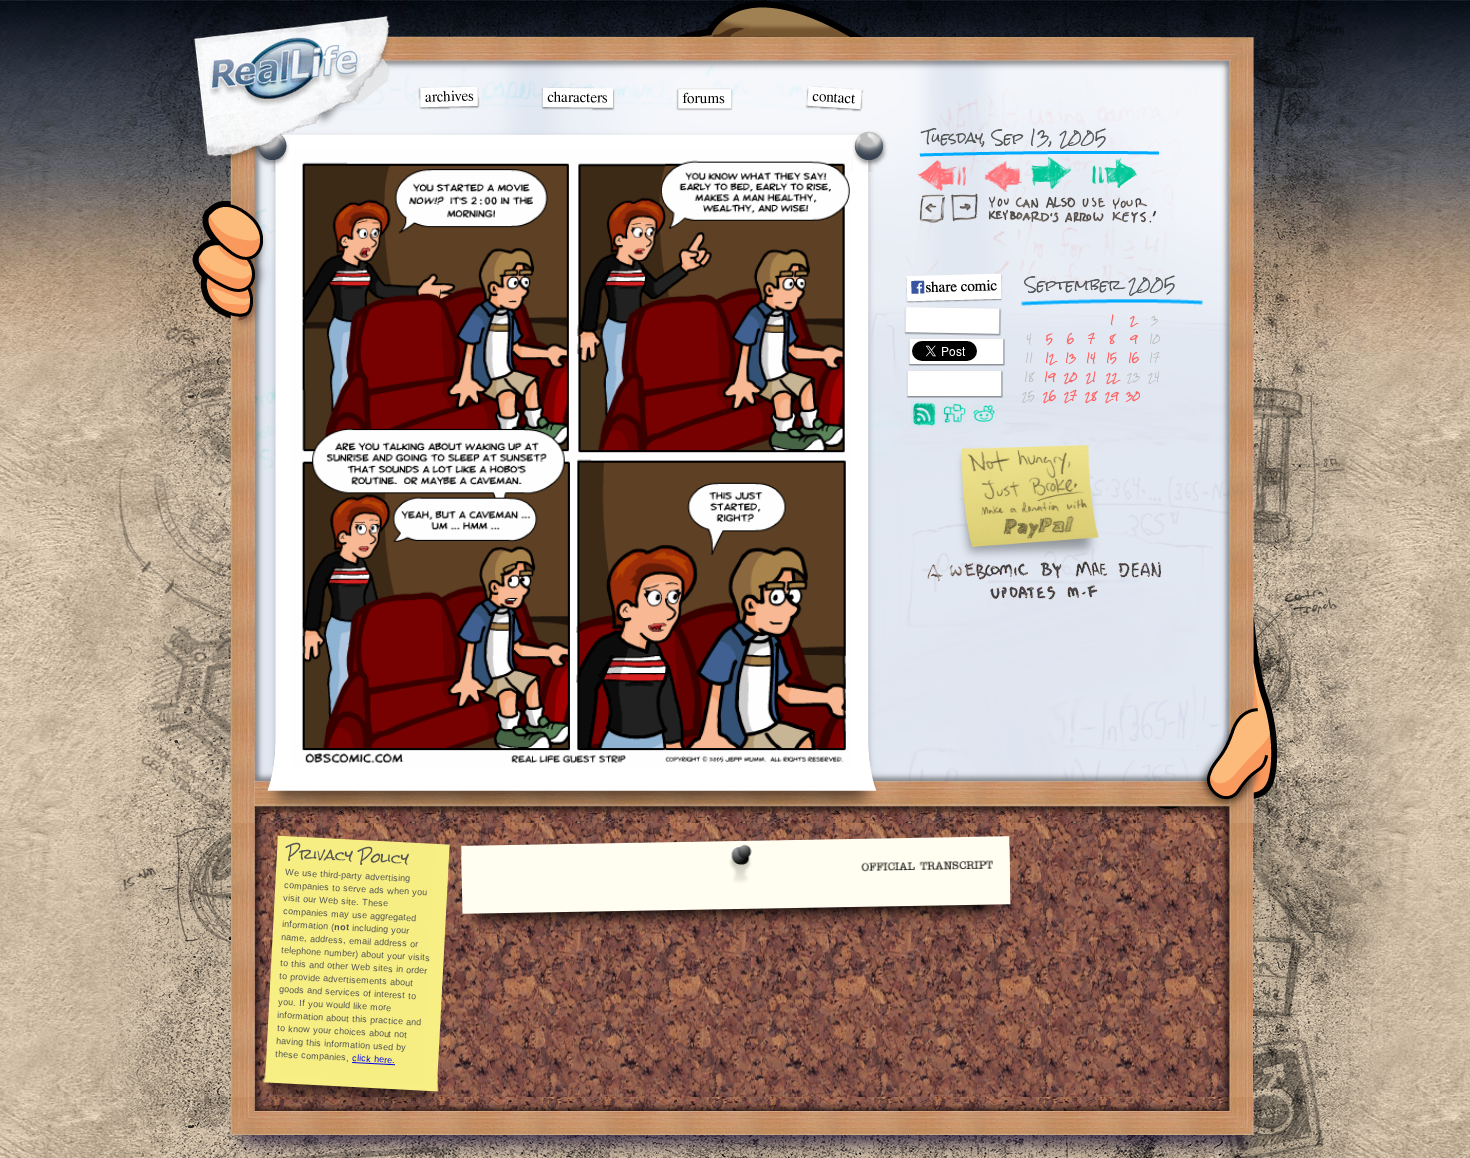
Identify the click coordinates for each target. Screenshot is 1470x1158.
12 (1050, 357)
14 (1091, 357)
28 (1091, 395)
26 (1049, 395)
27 (1070, 395)
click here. (373, 1059)
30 (1133, 395)
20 (1070, 376)
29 (1111, 395)
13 (1070, 357)
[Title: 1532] (571, 761)
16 (1133, 357)
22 (1112, 376)
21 (1091, 376)
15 (1111, 357)
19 (1049, 376)
